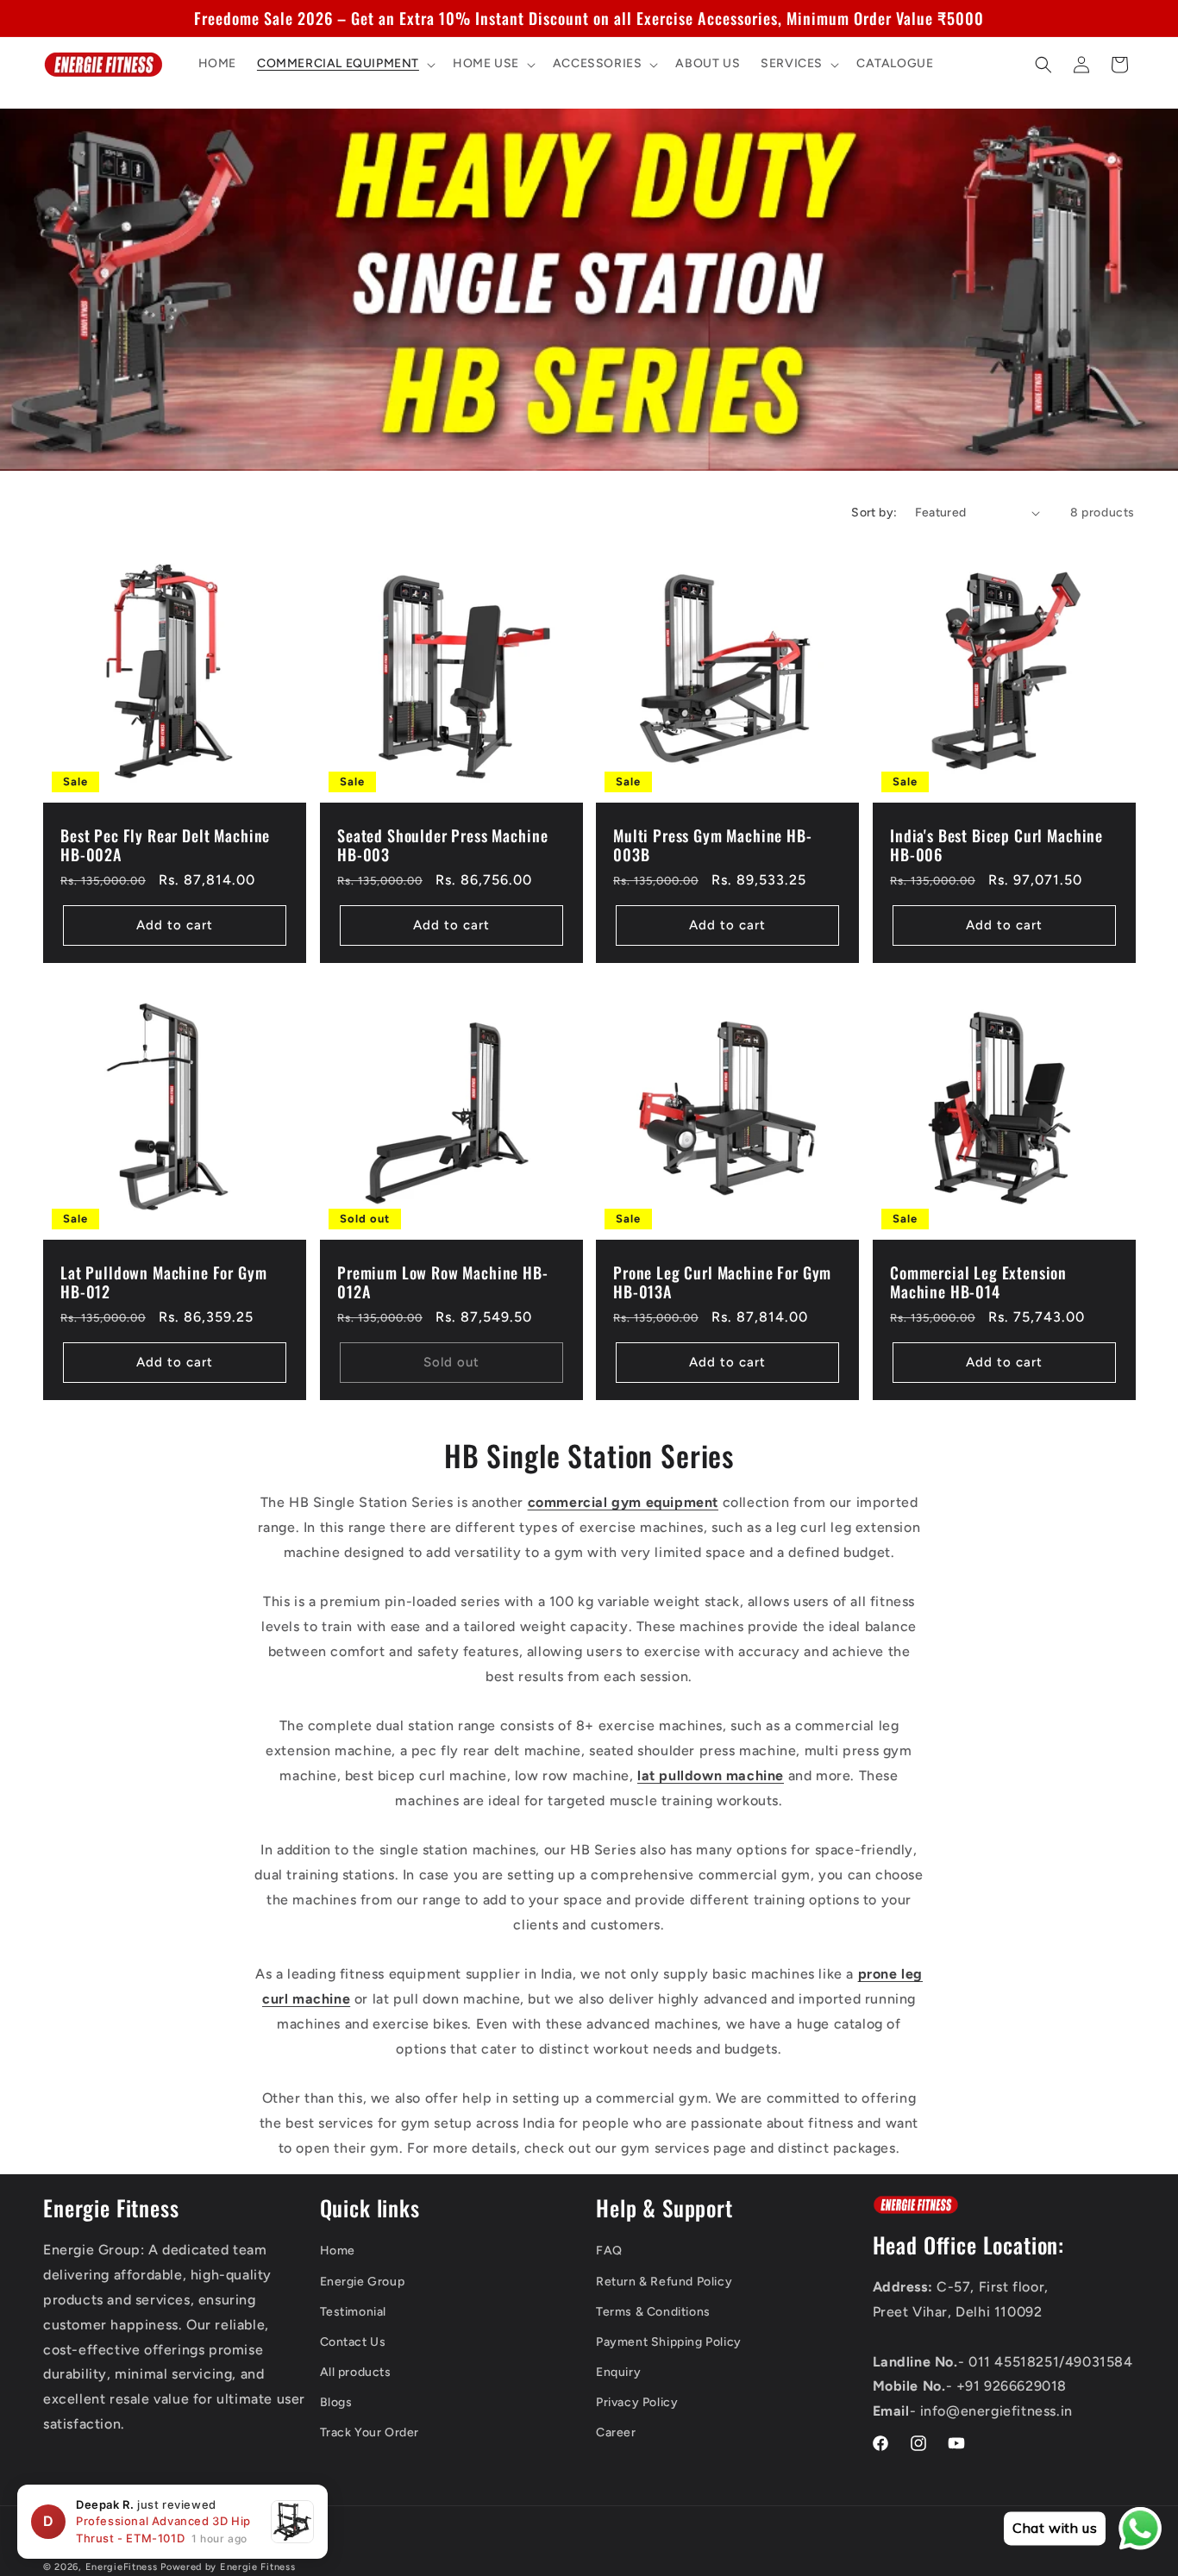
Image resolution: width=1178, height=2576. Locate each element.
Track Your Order (370, 2433)
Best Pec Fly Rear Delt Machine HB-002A (165, 845)
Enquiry (618, 2372)
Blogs (336, 2403)
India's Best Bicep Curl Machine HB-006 (996, 845)
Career (616, 2433)
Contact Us (353, 2342)
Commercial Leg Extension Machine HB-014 (978, 1282)
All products (356, 2372)
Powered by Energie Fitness (228, 2567)
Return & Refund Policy (664, 2282)
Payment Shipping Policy (669, 2342)
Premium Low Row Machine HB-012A (443, 1282)
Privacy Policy (637, 2403)
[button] (345, 65)
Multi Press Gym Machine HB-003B (713, 845)
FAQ (609, 2251)
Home (338, 2251)
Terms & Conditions (653, 2312)
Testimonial (354, 2312)
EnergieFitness (122, 2567)
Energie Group (363, 2282)
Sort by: (874, 513)
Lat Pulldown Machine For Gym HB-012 (164, 1282)
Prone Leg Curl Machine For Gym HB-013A (722, 1282)
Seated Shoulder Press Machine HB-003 (442, 845)
